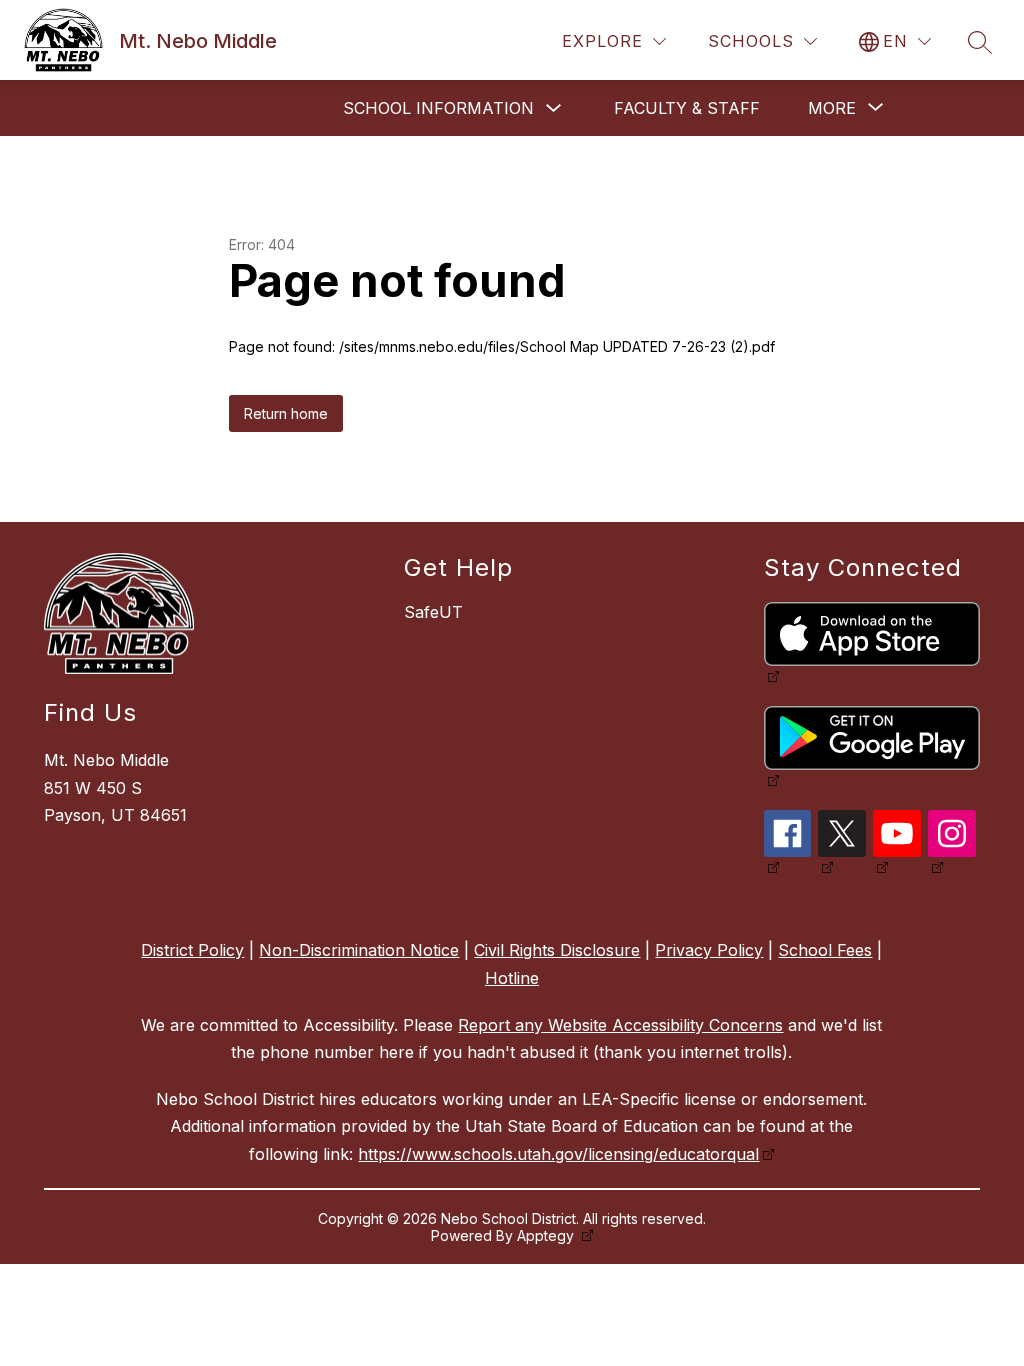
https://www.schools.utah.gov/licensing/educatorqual (558, 1154)
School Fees (825, 950)
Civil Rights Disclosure (557, 950)
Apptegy (547, 1235)
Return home (286, 413)
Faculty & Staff (687, 108)
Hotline (512, 978)
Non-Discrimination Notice (359, 950)
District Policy (192, 950)
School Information (438, 108)
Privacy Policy (709, 950)
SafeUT (433, 612)
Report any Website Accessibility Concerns (620, 1025)
